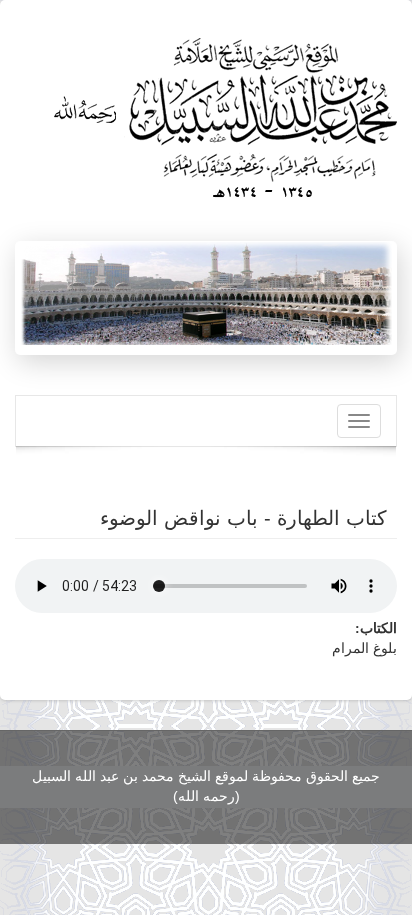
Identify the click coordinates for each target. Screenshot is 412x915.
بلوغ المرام (364, 648)
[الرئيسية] (221, 110)
